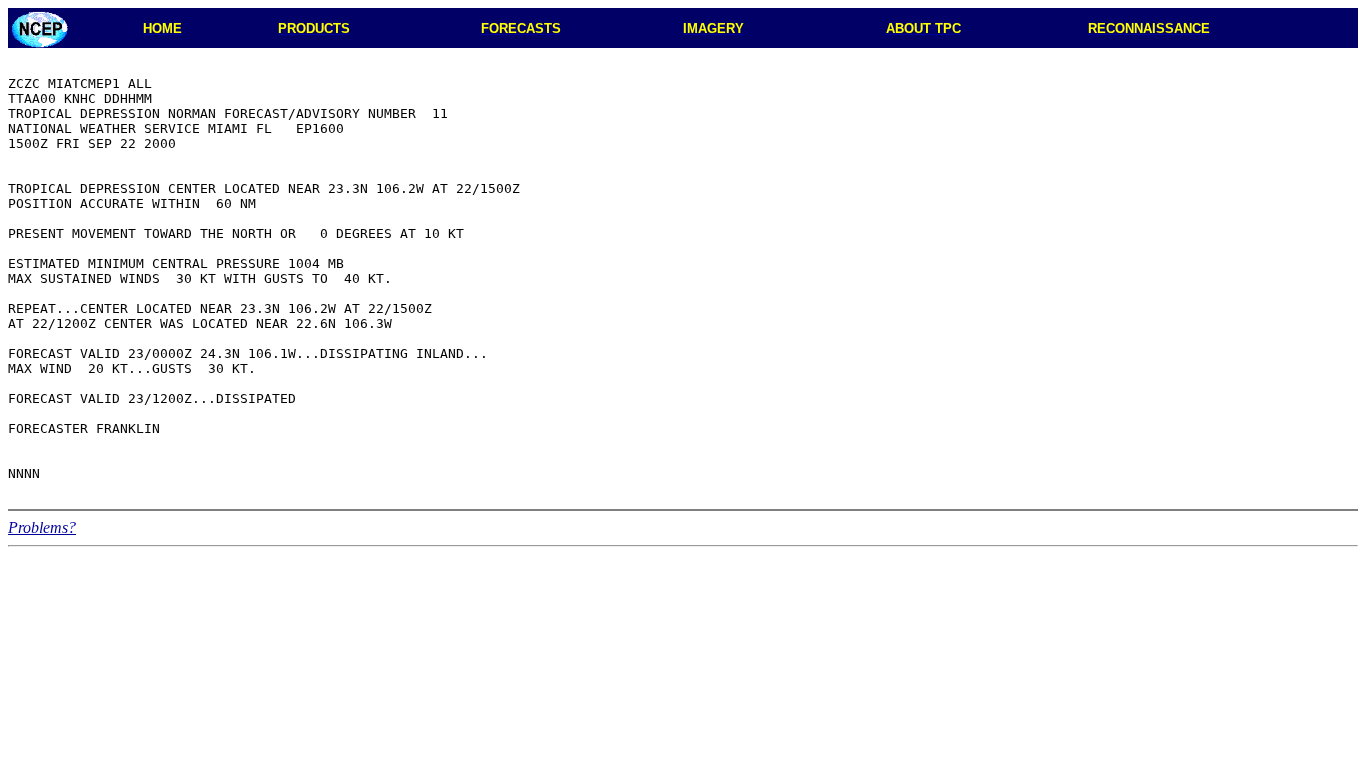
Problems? (42, 527)
